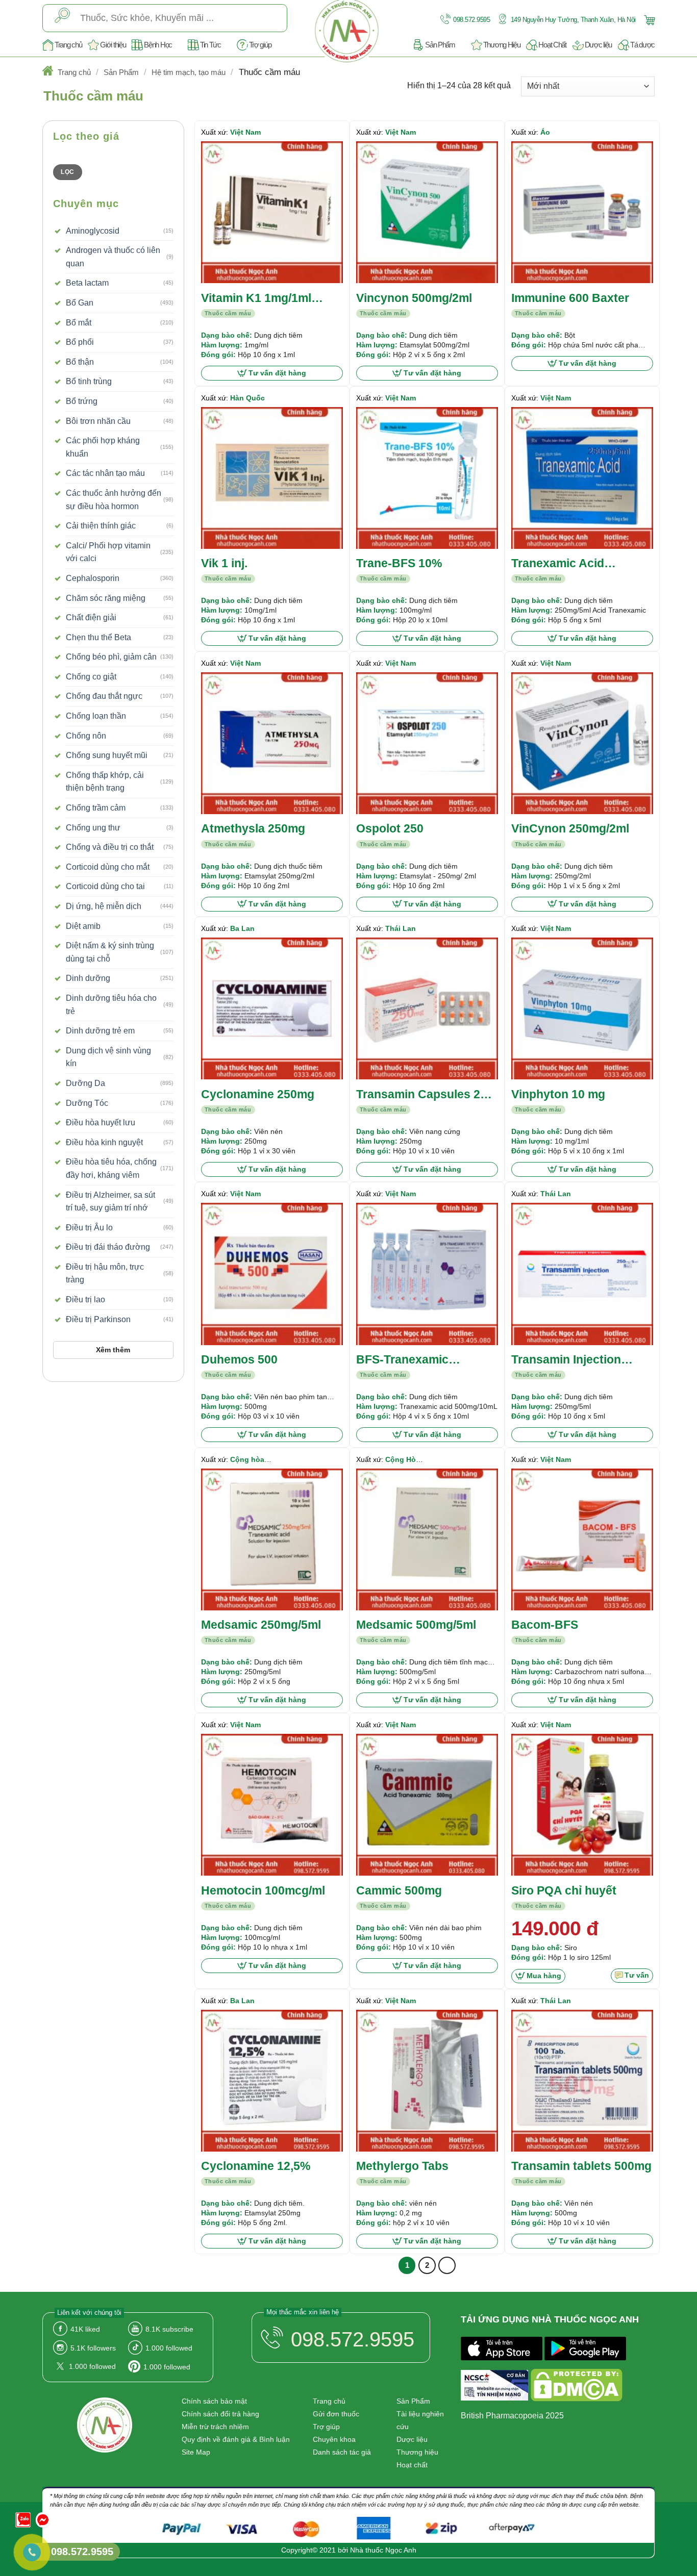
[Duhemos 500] (272, 1274)
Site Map (196, 2452)
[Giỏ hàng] (648, 19)
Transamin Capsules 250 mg (425, 1095)
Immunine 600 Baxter (570, 298)
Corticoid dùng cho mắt (108, 867)
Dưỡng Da (85, 1083)
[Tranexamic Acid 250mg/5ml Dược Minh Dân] (582, 478)
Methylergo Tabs (402, 2166)
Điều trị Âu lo (89, 1228)
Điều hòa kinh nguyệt (104, 1142)
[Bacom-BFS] (582, 1539)
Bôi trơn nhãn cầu (98, 421)
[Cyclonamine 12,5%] (272, 2081)
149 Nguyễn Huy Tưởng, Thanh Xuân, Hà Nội (572, 20)
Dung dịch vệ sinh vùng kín (108, 1057)
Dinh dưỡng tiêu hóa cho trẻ (111, 1005)
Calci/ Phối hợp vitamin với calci (108, 552)
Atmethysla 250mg (253, 828)
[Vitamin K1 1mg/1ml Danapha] (272, 212)
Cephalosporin (93, 578)
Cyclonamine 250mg (258, 1094)
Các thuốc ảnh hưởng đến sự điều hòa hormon (114, 500)
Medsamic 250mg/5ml (261, 1625)
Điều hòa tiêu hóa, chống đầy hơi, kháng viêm (111, 1168)
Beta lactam (87, 283)
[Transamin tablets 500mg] (582, 2081)
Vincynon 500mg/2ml (414, 298)
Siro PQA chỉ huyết (564, 1890)
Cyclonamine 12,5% (256, 2166)
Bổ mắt (79, 323)
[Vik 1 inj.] (272, 478)
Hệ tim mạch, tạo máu (189, 72)
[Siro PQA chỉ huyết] (582, 1805)
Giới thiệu (113, 45)
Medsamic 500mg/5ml (416, 1625)
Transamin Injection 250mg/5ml (566, 1360)
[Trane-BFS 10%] (427, 478)
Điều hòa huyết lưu (101, 1122)
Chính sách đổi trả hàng (220, 2414)
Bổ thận (80, 362)
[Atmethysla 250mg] (272, 743)
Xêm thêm (113, 1350)
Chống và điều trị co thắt (110, 847)
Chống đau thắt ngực (104, 696)
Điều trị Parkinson (98, 1319)
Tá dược (642, 45)
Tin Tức (210, 45)
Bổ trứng (82, 401)
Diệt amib (83, 926)
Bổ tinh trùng (89, 381)
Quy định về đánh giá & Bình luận (236, 2439)
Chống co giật (91, 677)
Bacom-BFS (545, 1625)
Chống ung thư (93, 828)
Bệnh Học (158, 45)
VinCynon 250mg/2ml (570, 828)
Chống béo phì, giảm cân (111, 657)
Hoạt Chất (552, 45)
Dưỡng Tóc (87, 1103)
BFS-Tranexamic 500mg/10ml (402, 1360)
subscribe (169, 2329)
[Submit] (62, 18)
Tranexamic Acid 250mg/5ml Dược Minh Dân (574, 564)
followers (93, 2348)
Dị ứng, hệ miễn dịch (104, 906)
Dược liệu (598, 45)
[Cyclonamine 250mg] (272, 1008)
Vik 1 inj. (224, 563)
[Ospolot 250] (427, 743)
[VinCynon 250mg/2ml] (582, 743)
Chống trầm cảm (96, 808)
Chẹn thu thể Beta (98, 637)
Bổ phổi (80, 342)
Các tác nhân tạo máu (105, 473)
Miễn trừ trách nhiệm (215, 2427)
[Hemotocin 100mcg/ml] (272, 1805)
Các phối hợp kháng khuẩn (103, 447)
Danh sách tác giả (342, 2452)
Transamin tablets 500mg (581, 2166)
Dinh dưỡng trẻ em (100, 1031)
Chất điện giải (91, 617)
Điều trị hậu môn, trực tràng (105, 1273)
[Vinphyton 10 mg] (582, 1008)
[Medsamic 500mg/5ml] (427, 1539)
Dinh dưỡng (88, 978)
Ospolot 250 (390, 828)
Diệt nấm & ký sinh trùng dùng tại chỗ (110, 952)
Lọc (67, 172)
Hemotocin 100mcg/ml (263, 1890)
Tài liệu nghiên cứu (420, 2420)
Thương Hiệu (502, 45)
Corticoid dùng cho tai (105, 886)
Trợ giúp (260, 45)
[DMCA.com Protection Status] (577, 2387)
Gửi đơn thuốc (336, 2414)
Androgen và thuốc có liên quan (113, 257)
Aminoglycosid (93, 231)
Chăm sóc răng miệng (106, 598)
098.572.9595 (471, 20)
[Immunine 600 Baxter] (582, 212)
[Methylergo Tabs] (427, 2081)
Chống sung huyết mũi (107, 755)
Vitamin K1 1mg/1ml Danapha (256, 299)
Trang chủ (68, 45)
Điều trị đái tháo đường (108, 1247)
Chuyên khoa (334, 2439)
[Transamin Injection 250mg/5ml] (582, 1274)
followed (169, 2348)
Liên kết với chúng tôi (89, 2313)
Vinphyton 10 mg (558, 1094)
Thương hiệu (417, 2452)
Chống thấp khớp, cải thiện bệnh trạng (105, 782)
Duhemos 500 (239, 1359)
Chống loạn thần (96, 716)
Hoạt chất (412, 2465)
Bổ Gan (80, 303)
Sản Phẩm (440, 45)
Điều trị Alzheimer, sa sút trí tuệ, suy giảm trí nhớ (110, 1202)
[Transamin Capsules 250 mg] (427, 1008)
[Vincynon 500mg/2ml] (427, 212)
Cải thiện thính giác (101, 526)
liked (85, 2329)
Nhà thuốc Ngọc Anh (383, 2550)
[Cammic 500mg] (427, 1805)
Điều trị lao (85, 1299)
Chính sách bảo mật (214, 2401)
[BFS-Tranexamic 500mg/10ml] (427, 1274)
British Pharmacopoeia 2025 (512, 2416)
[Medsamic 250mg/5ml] (272, 1539)
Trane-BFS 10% (399, 563)
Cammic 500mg (399, 1890)
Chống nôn (86, 736)
